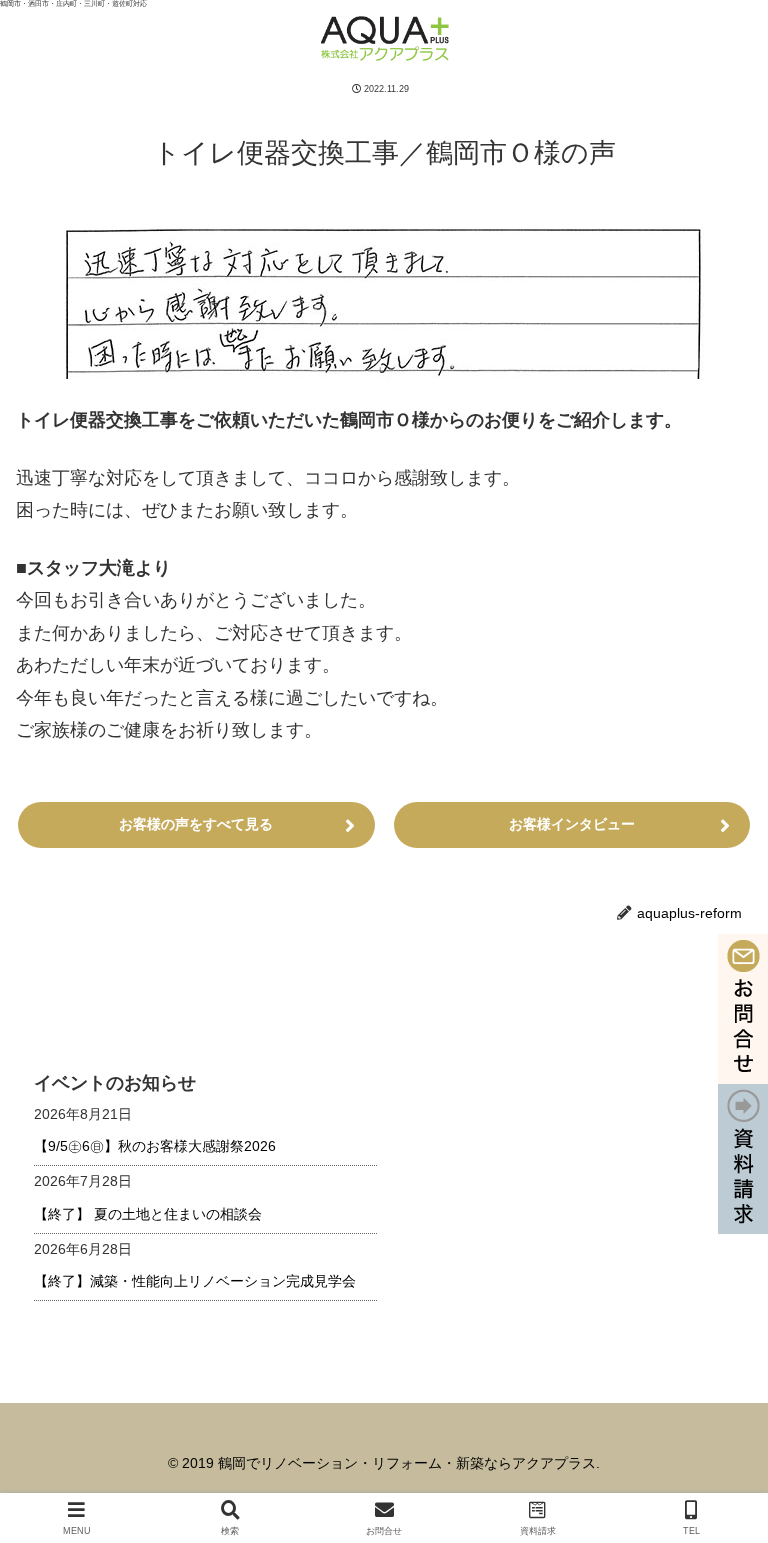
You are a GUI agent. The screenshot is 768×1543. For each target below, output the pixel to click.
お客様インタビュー (572, 824)
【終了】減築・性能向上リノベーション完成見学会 (195, 1281)
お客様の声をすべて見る (196, 824)
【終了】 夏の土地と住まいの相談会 (148, 1214)
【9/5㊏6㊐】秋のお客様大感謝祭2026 (155, 1146)
